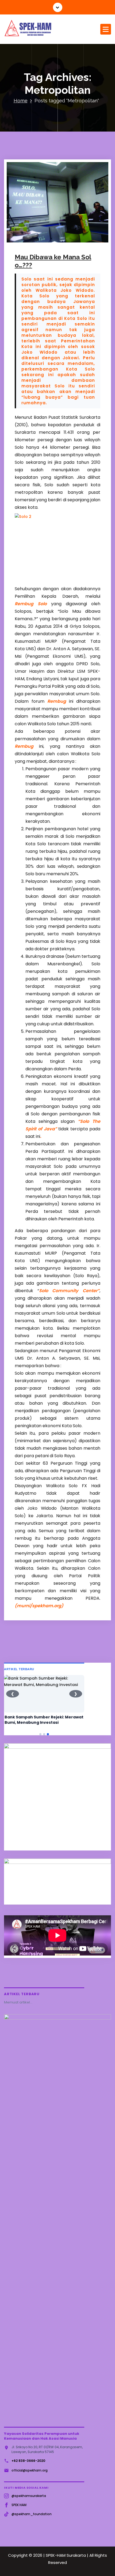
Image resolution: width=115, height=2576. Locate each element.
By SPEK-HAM (72, 234)
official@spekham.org (30, 2470)
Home (21, 101)
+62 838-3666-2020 (28, 2461)
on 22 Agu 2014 (37, 234)
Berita (31, 241)
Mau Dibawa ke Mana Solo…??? (53, 261)
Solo (40, 241)
